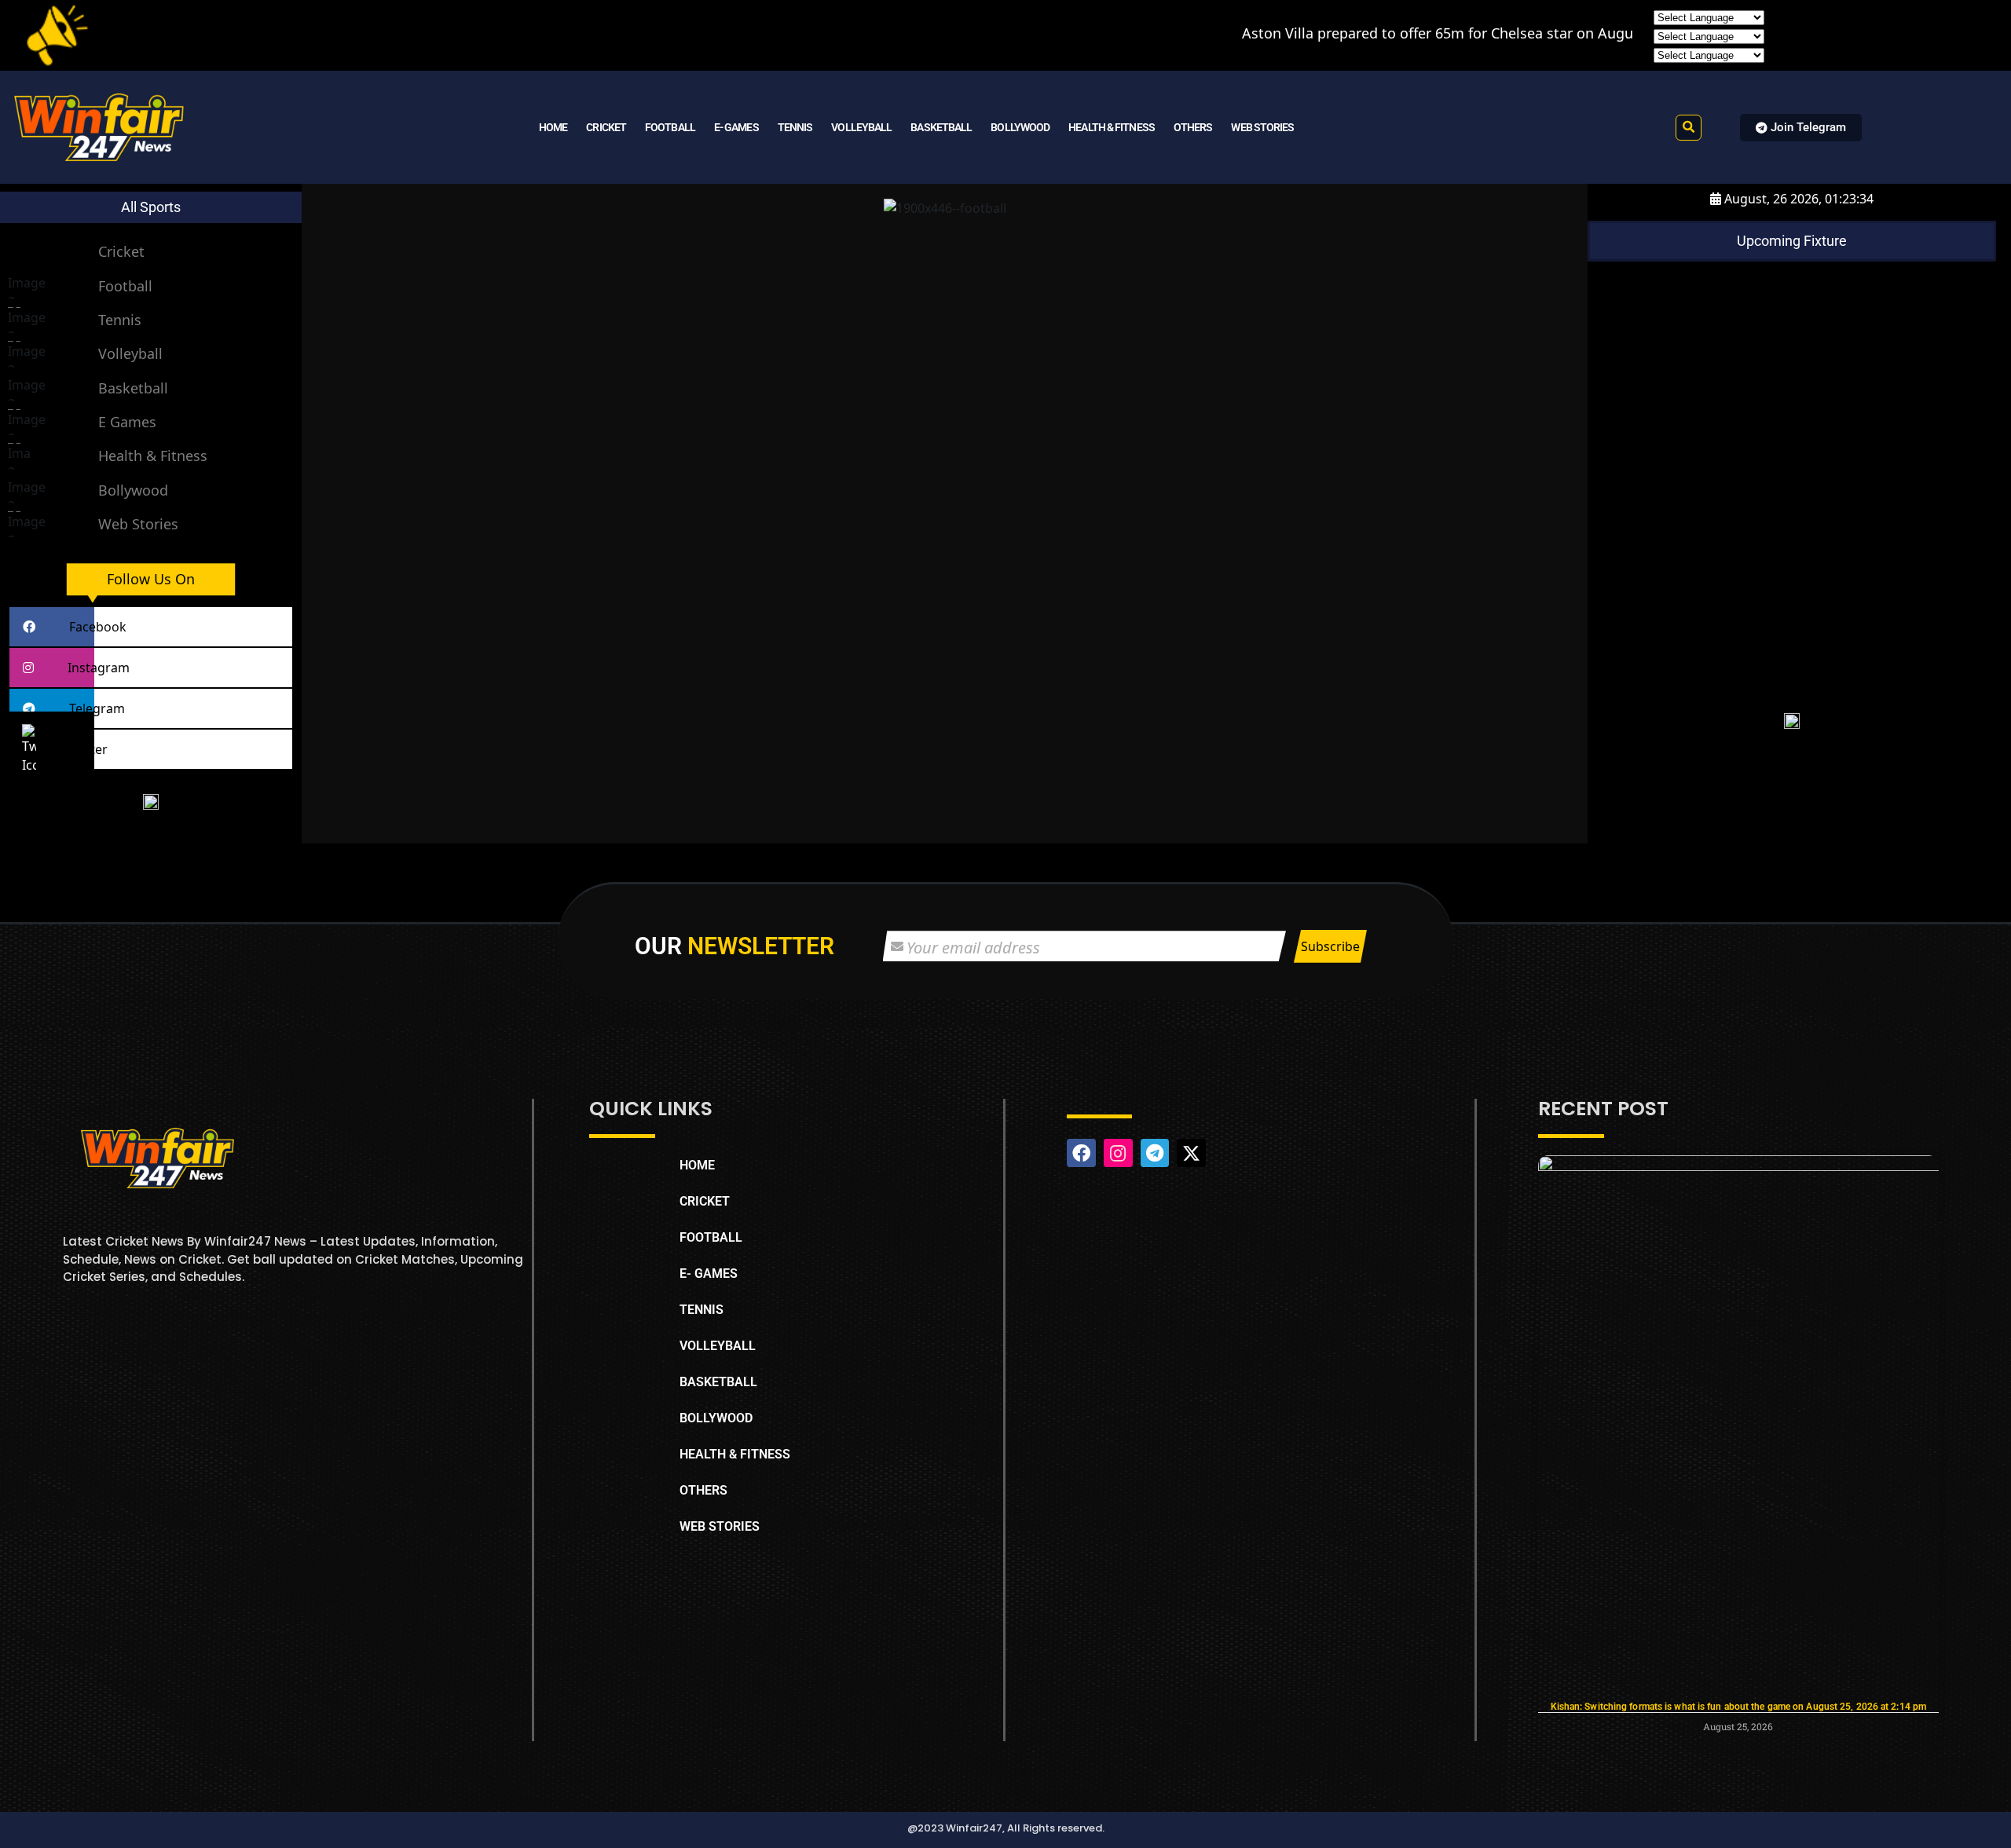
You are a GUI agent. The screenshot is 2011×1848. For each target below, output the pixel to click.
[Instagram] (1118, 1153)
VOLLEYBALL (861, 127)
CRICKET (606, 127)
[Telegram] (1155, 1153)
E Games (127, 422)
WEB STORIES (1262, 127)
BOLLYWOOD (1020, 127)
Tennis (120, 320)
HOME (553, 127)
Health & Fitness (153, 456)
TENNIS (795, 127)
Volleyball (130, 353)
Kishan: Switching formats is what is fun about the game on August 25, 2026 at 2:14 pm (1739, 1707)
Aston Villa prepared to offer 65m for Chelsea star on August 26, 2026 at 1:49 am (1409, 33)
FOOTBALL (670, 127)
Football (125, 286)
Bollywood (133, 490)
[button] (1689, 128)
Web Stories (138, 524)
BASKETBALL (941, 127)
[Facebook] (1081, 1153)
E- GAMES (736, 127)
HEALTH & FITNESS (1112, 127)
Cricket (121, 251)
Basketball (133, 388)
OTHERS (1193, 127)
